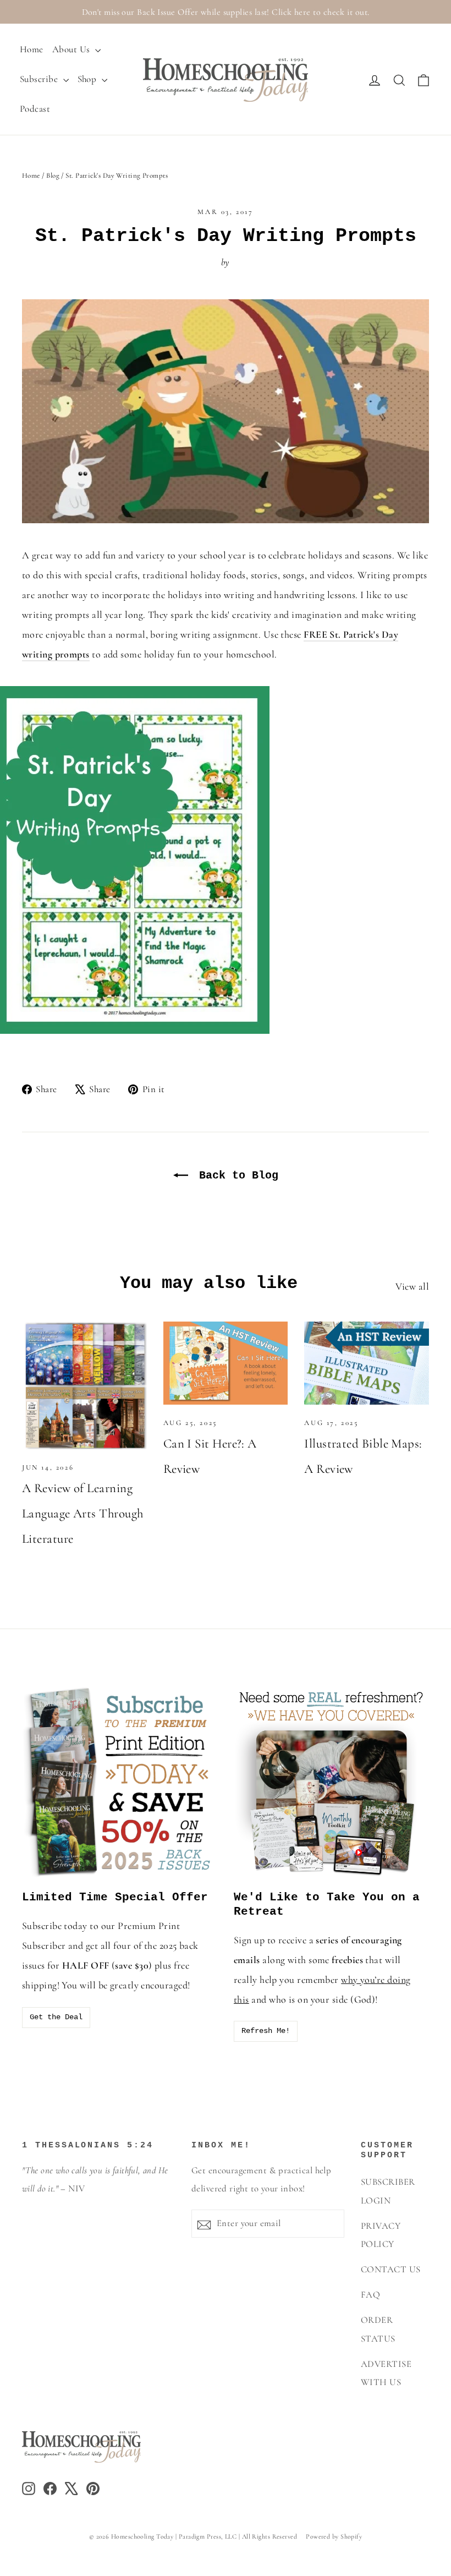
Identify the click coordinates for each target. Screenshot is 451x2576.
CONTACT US (391, 2270)
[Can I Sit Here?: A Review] (226, 1363)
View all (412, 1286)
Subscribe (40, 79)
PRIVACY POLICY (381, 2235)
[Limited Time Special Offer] (120, 1782)
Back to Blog (235, 1175)
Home (32, 49)
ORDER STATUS (378, 2329)
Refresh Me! (266, 2031)
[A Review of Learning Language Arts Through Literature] (84, 1386)
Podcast (35, 109)
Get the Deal (56, 2017)
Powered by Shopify (334, 2536)
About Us (72, 49)
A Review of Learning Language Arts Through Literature (82, 1514)
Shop (88, 79)
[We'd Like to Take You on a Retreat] (331, 1782)
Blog (53, 176)
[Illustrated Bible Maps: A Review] (367, 1363)
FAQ (370, 2295)
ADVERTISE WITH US (386, 2373)
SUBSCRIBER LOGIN (388, 2191)
